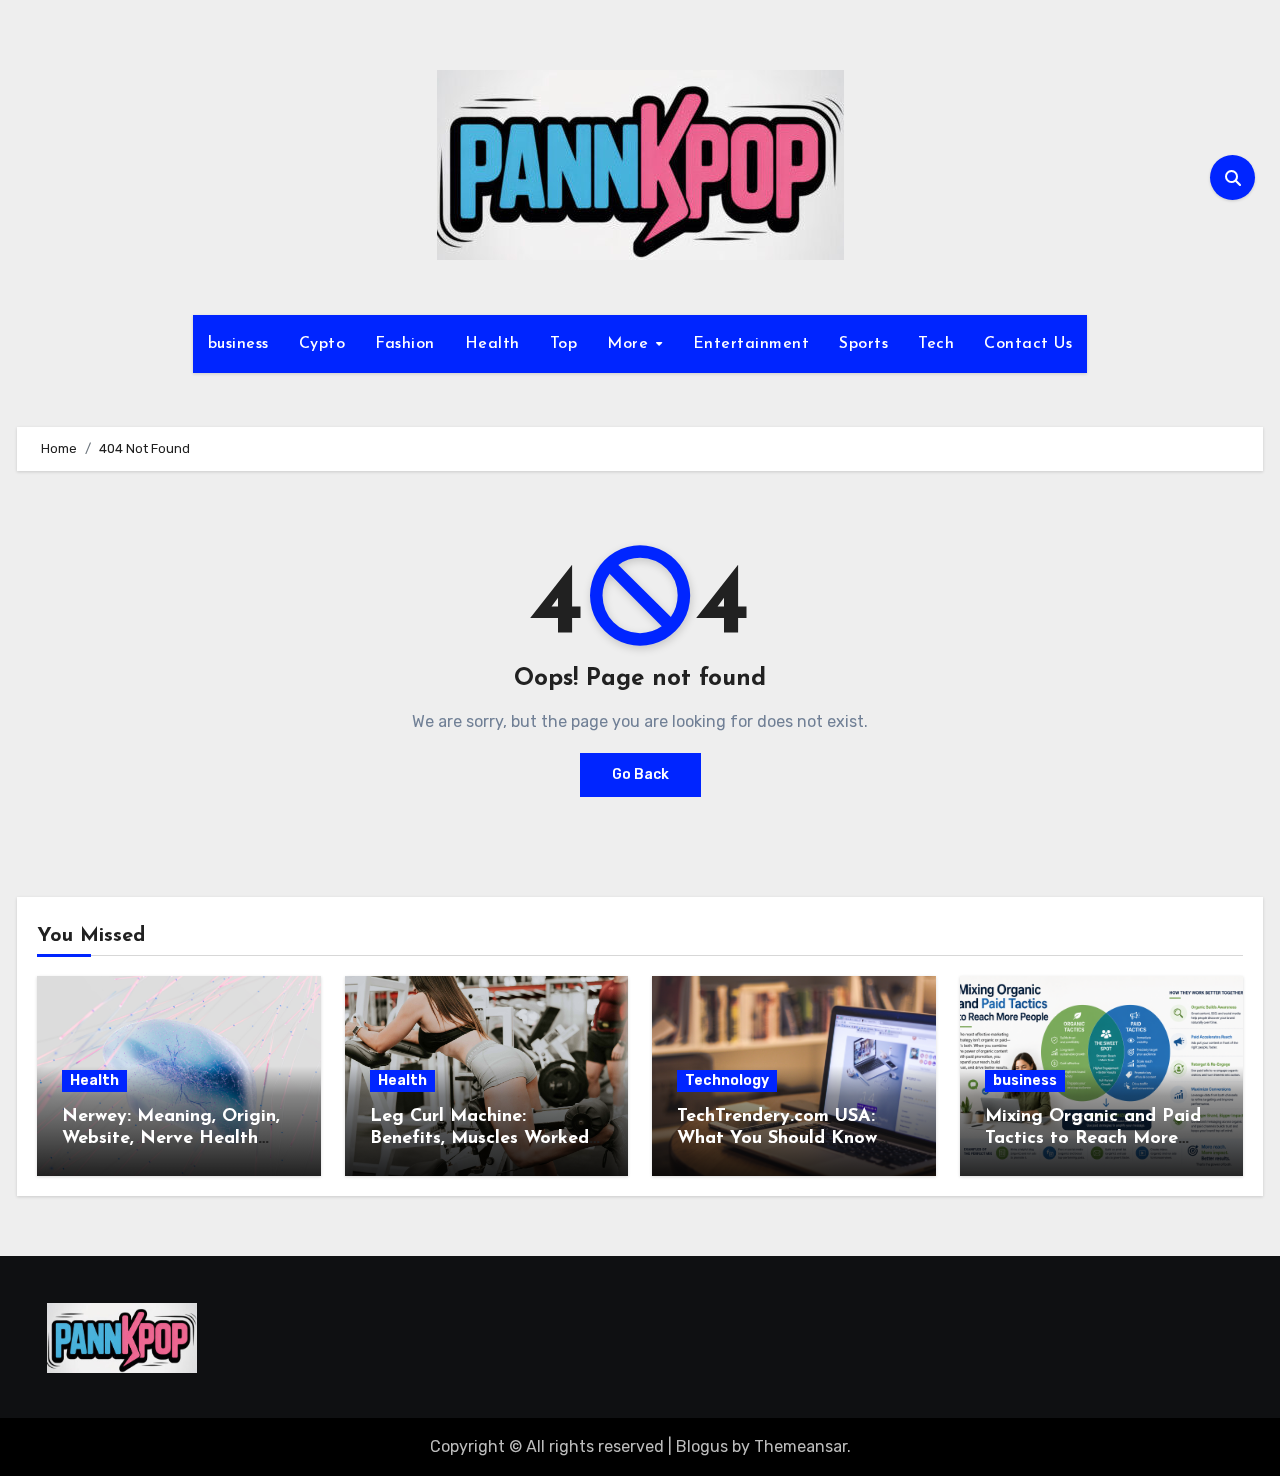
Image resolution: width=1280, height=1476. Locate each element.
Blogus (702, 1446)
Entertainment (751, 344)
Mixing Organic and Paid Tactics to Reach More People (1093, 1138)
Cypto (322, 344)
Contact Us (1028, 344)
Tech (936, 344)
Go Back (640, 774)
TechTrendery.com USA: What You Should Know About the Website (777, 1138)
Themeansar (800, 1446)
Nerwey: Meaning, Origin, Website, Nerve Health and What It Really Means (175, 1138)
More (630, 344)
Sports (863, 344)
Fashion (405, 344)
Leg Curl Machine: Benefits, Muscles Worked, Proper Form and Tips (481, 1138)
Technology (727, 1080)
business (238, 344)
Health (492, 344)
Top (564, 344)
